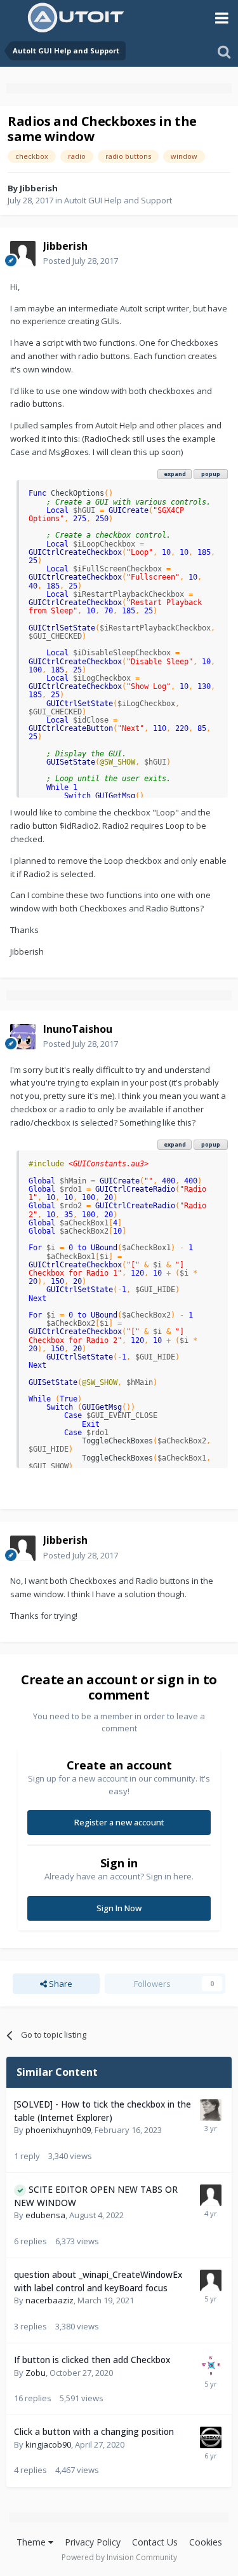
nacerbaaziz (50, 2300)
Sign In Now (119, 1908)
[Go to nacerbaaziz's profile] (211, 2280)
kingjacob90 (48, 2444)
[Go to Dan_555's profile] (211, 2366)
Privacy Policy (93, 2542)
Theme (32, 2542)
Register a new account (119, 1822)
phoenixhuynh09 (58, 2130)
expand (175, 474)
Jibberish (39, 188)
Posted (81, 261)
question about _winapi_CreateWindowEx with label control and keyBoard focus (98, 2281)
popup (211, 474)
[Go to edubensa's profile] (211, 2195)
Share (60, 1984)
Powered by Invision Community (119, 2557)
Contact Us (155, 2542)
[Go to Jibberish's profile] (23, 254)
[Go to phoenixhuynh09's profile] (211, 2110)
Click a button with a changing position (94, 2431)
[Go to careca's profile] (211, 2437)
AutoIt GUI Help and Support (118, 200)
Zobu (36, 2373)
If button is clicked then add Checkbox (92, 2360)
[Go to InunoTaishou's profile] (23, 1037)
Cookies (206, 2542)
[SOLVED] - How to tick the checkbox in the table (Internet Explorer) (102, 2111)
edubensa (45, 2215)
